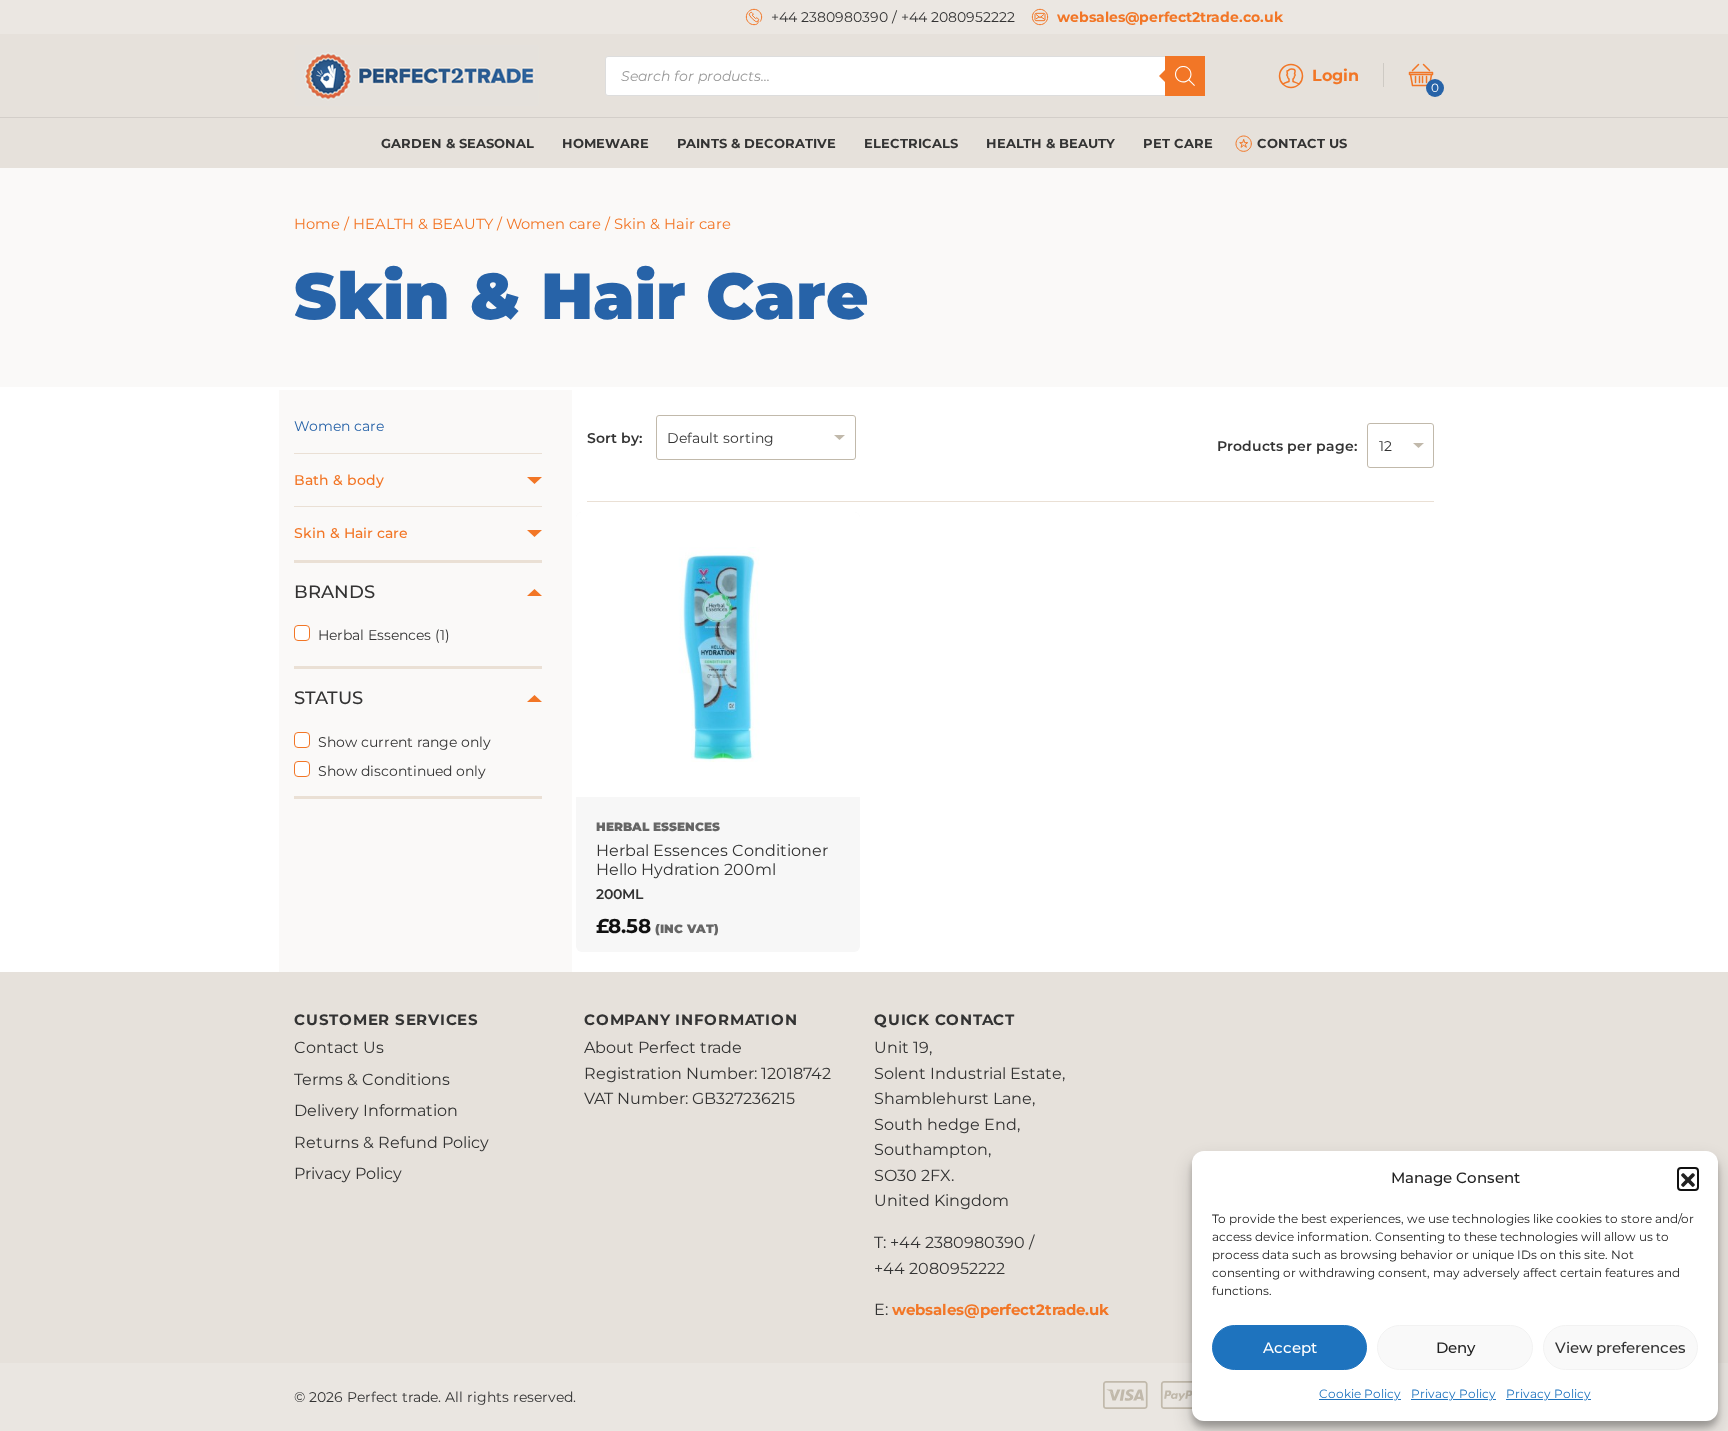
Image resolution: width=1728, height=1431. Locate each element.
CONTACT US (1302, 143)
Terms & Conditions (372, 1079)
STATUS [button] (328, 698)
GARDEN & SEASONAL (457, 143)
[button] (1688, 1178)
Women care (553, 224)
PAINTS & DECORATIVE (756, 143)
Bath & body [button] (339, 480)
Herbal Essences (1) (384, 635)
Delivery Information (376, 1110)
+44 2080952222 (958, 17)
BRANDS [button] (334, 592)
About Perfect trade (663, 1047)
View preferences (1620, 1347)
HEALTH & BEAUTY (1050, 143)
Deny (1455, 1347)
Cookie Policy (1360, 1393)
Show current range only (404, 742)
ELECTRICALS (911, 143)
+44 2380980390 (829, 17)
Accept (1290, 1347)
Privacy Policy (1453, 1393)
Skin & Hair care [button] (351, 533)
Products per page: (1287, 446)
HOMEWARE (605, 143)
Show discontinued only (402, 771)
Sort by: (614, 438)
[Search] (1185, 76)
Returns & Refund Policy (391, 1142)
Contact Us (339, 1047)
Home (317, 224)
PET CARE (1178, 143)
